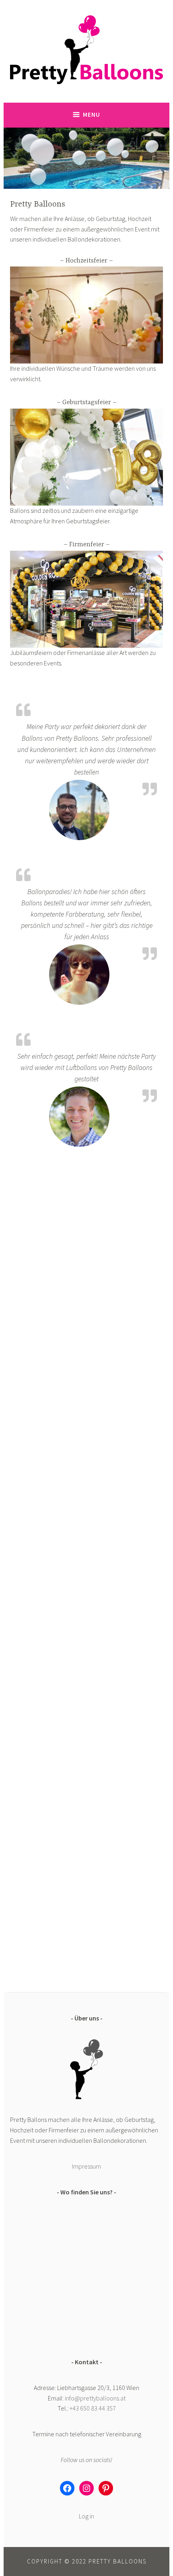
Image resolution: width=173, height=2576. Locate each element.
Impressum (86, 2166)
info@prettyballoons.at (95, 2398)
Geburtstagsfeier (87, 403)
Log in (86, 2516)
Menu (92, 115)
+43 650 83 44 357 (93, 2408)
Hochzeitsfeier (86, 261)
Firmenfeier (87, 545)
